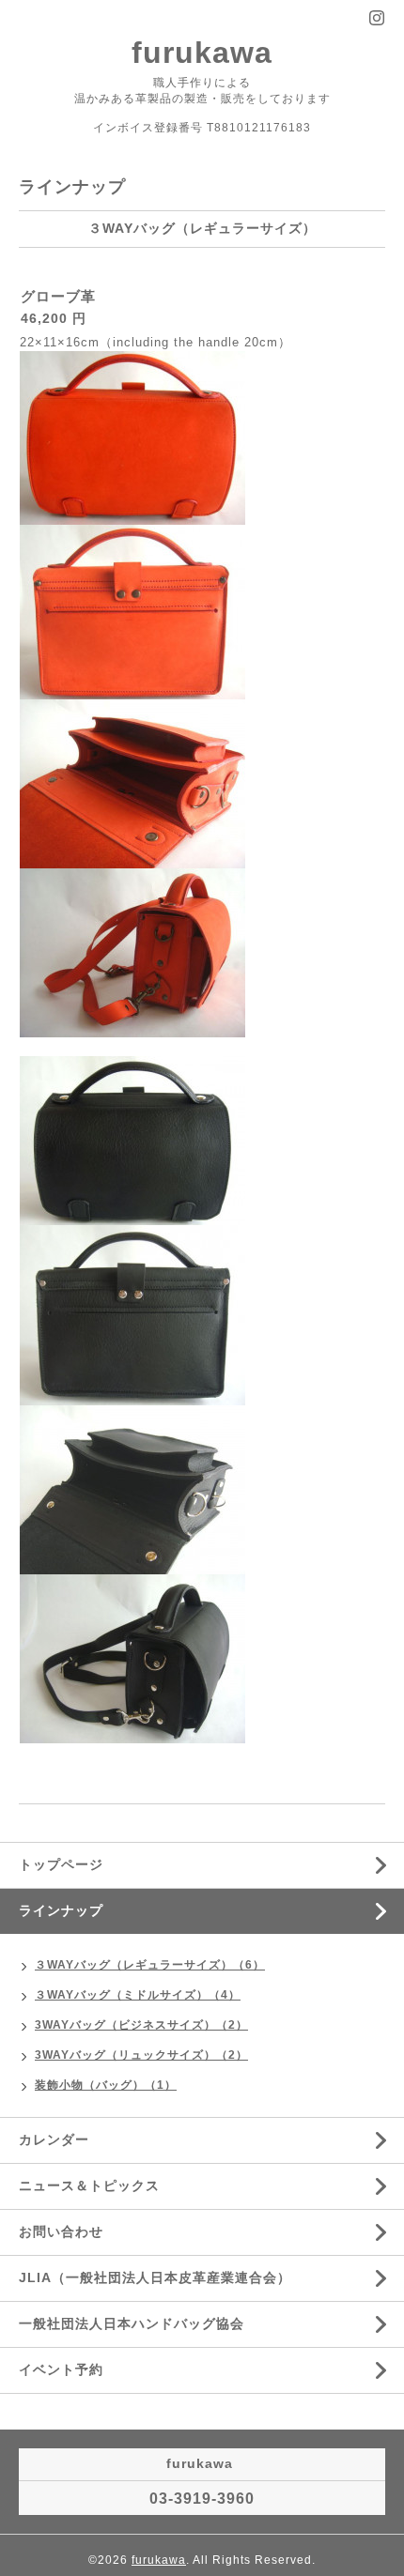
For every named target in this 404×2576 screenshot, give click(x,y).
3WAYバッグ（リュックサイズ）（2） (141, 2055)
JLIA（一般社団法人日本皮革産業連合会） (155, 2277)
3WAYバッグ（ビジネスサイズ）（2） (141, 2025)
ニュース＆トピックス (89, 2185)
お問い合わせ (61, 2231)
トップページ (61, 1864)
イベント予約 (61, 2369)
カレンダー (54, 2139)
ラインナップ (61, 1910)
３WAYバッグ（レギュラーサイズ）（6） (150, 1965)
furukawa (202, 53)
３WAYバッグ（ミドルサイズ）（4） (138, 1995)
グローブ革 (58, 296)
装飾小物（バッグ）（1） (106, 2085)
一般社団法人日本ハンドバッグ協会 (132, 2323)
